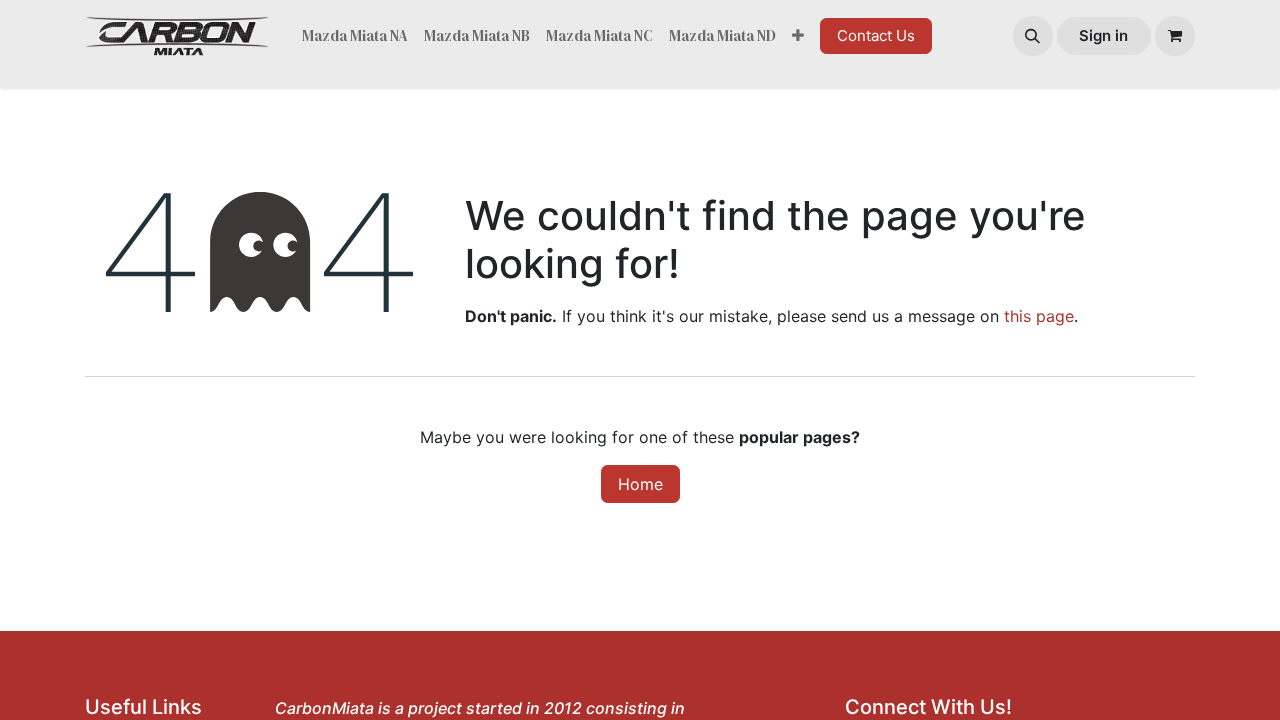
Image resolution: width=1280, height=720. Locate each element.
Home (640, 484)
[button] (1033, 36)
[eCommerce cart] (1175, 36)
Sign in (1103, 35)
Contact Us (876, 35)
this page (1039, 316)
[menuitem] (355, 36)
